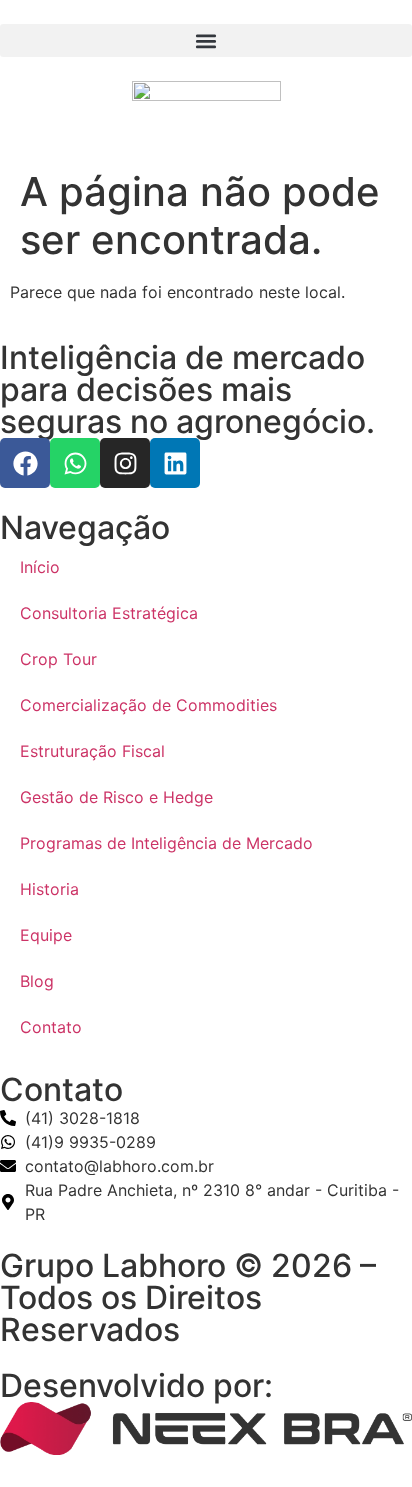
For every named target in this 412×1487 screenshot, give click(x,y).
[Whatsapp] (75, 463)
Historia (49, 889)
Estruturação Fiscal (92, 751)
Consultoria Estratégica (109, 613)
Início (40, 567)
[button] (206, 40)
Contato (51, 1027)
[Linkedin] (175, 463)
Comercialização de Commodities (148, 705)
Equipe (46, 935)
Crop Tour (58, 659)
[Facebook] (25, 463)
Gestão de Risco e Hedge (116, 797)
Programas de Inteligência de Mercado (166, 843)
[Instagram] (125, 463)
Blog (37, 981)
